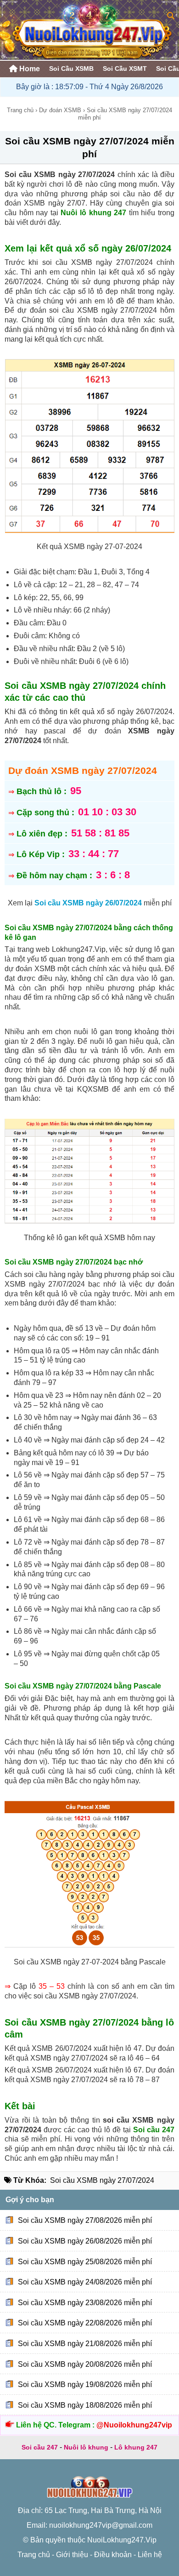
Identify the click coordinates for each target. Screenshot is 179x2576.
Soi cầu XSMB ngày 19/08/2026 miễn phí (85, 2384)
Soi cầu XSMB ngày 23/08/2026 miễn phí (85, 2303)
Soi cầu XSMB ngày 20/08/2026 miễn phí (85, 2364)
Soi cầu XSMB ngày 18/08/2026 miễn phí (85, 2405)
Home (29, 69)
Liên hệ (150, 2555)
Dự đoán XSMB (60, 110)
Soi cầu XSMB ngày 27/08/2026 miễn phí (85, 2220)
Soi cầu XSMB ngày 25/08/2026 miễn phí (85, 2261)
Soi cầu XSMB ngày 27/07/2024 (102, 2180)
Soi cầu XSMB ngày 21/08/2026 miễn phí (85, 2344)
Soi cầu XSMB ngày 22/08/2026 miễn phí (85, 2323)
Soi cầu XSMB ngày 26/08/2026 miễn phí (85, 2241)
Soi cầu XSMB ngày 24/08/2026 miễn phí (85, 2282)
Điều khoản (113, 2555)
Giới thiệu (72, 2555)
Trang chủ (20, 110)
